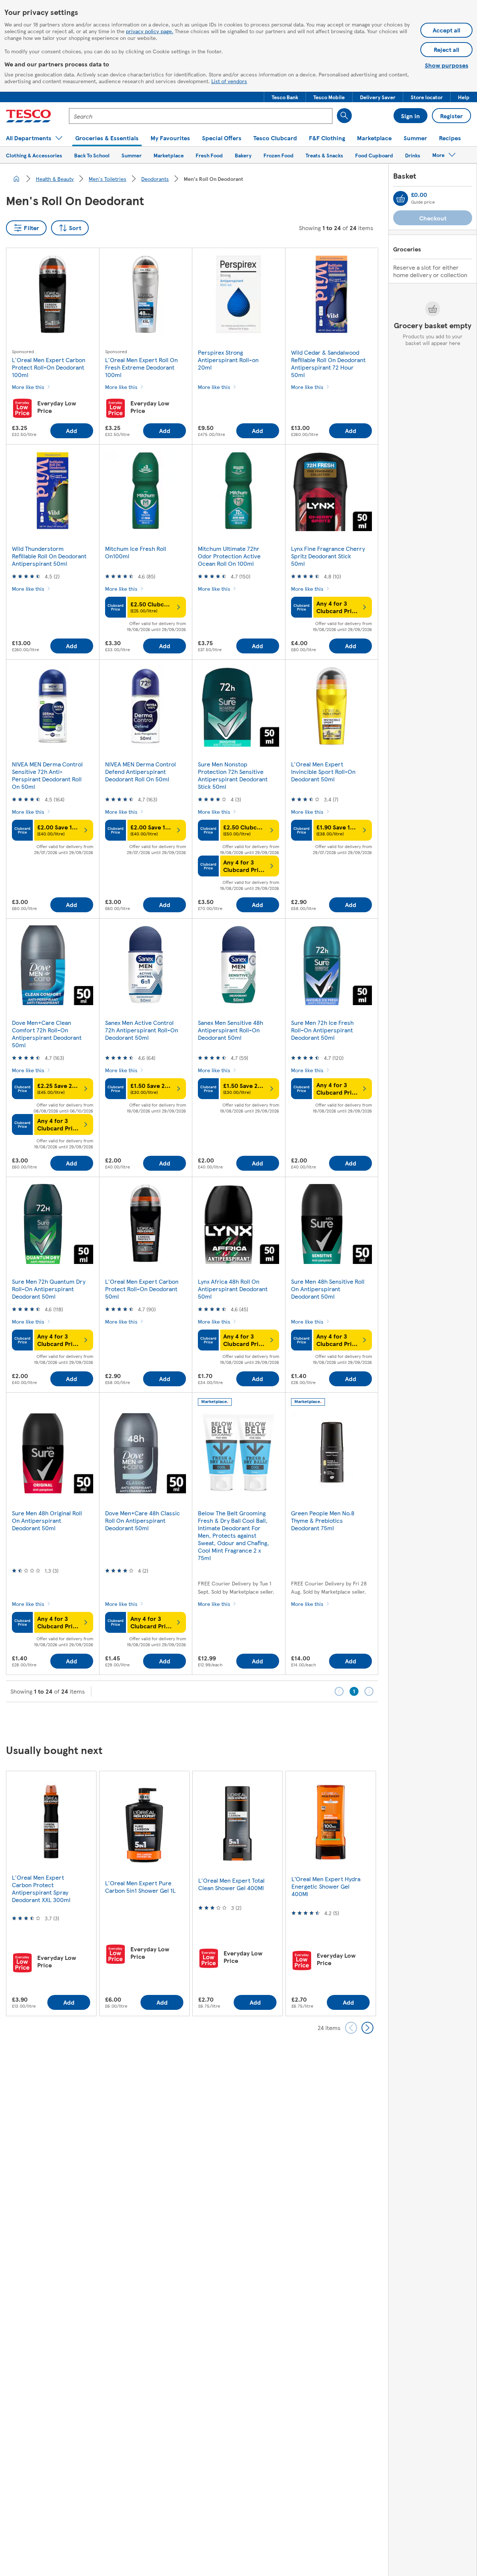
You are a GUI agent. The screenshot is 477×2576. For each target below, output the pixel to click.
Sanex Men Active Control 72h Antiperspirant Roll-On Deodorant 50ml (142, 1030)
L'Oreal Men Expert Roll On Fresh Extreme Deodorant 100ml (141, 367)
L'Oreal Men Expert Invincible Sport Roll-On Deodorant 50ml (323, 771)
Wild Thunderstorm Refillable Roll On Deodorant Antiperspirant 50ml (49, 556)
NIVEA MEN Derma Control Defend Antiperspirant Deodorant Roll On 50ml (140, 771)
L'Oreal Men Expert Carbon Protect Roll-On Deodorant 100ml (49, 367)
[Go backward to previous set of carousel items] (351, 2028)
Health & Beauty (55, 179)
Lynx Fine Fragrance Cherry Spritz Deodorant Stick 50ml (328, 556)
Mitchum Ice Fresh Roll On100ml (136, 552)
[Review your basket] (401, 198)
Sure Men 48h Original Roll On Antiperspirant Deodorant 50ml (47, 1520)
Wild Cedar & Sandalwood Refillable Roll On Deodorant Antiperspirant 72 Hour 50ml (328, 363)
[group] (51, 1893)
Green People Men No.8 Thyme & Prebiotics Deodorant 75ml (323, 1520)
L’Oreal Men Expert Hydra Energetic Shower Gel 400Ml (326, 1886)
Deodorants (155, 179)
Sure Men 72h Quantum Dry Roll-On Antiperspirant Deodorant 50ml (49, 1289)
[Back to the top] (242, 1721)
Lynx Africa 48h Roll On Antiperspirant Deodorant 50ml (233, 1289)
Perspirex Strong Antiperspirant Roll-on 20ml (228, 360)
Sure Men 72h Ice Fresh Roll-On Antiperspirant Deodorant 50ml (322, 1030)
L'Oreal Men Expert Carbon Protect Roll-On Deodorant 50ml (142, 1289)
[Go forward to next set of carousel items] (367, 2028)
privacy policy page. (150, 31)
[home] (16, 179)
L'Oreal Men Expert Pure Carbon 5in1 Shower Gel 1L (140, 1887)
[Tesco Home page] (29, 116)
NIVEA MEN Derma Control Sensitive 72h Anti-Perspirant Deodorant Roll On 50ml (47, 775)
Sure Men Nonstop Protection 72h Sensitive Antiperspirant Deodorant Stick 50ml (233, 775)
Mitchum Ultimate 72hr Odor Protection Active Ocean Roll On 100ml (229, 556)
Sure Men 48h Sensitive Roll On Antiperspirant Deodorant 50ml (328, 1289)
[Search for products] (344, 116)
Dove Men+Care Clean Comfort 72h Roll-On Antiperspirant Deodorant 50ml (47, 1034)
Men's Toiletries (108, 179)
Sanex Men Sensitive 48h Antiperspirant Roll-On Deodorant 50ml (230, 1030)
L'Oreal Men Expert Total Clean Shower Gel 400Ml (231, 1884)
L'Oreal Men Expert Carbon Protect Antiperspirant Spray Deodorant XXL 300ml (41, 1888)
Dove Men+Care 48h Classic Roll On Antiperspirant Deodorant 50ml (143, 1520)
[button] (285, 97)
